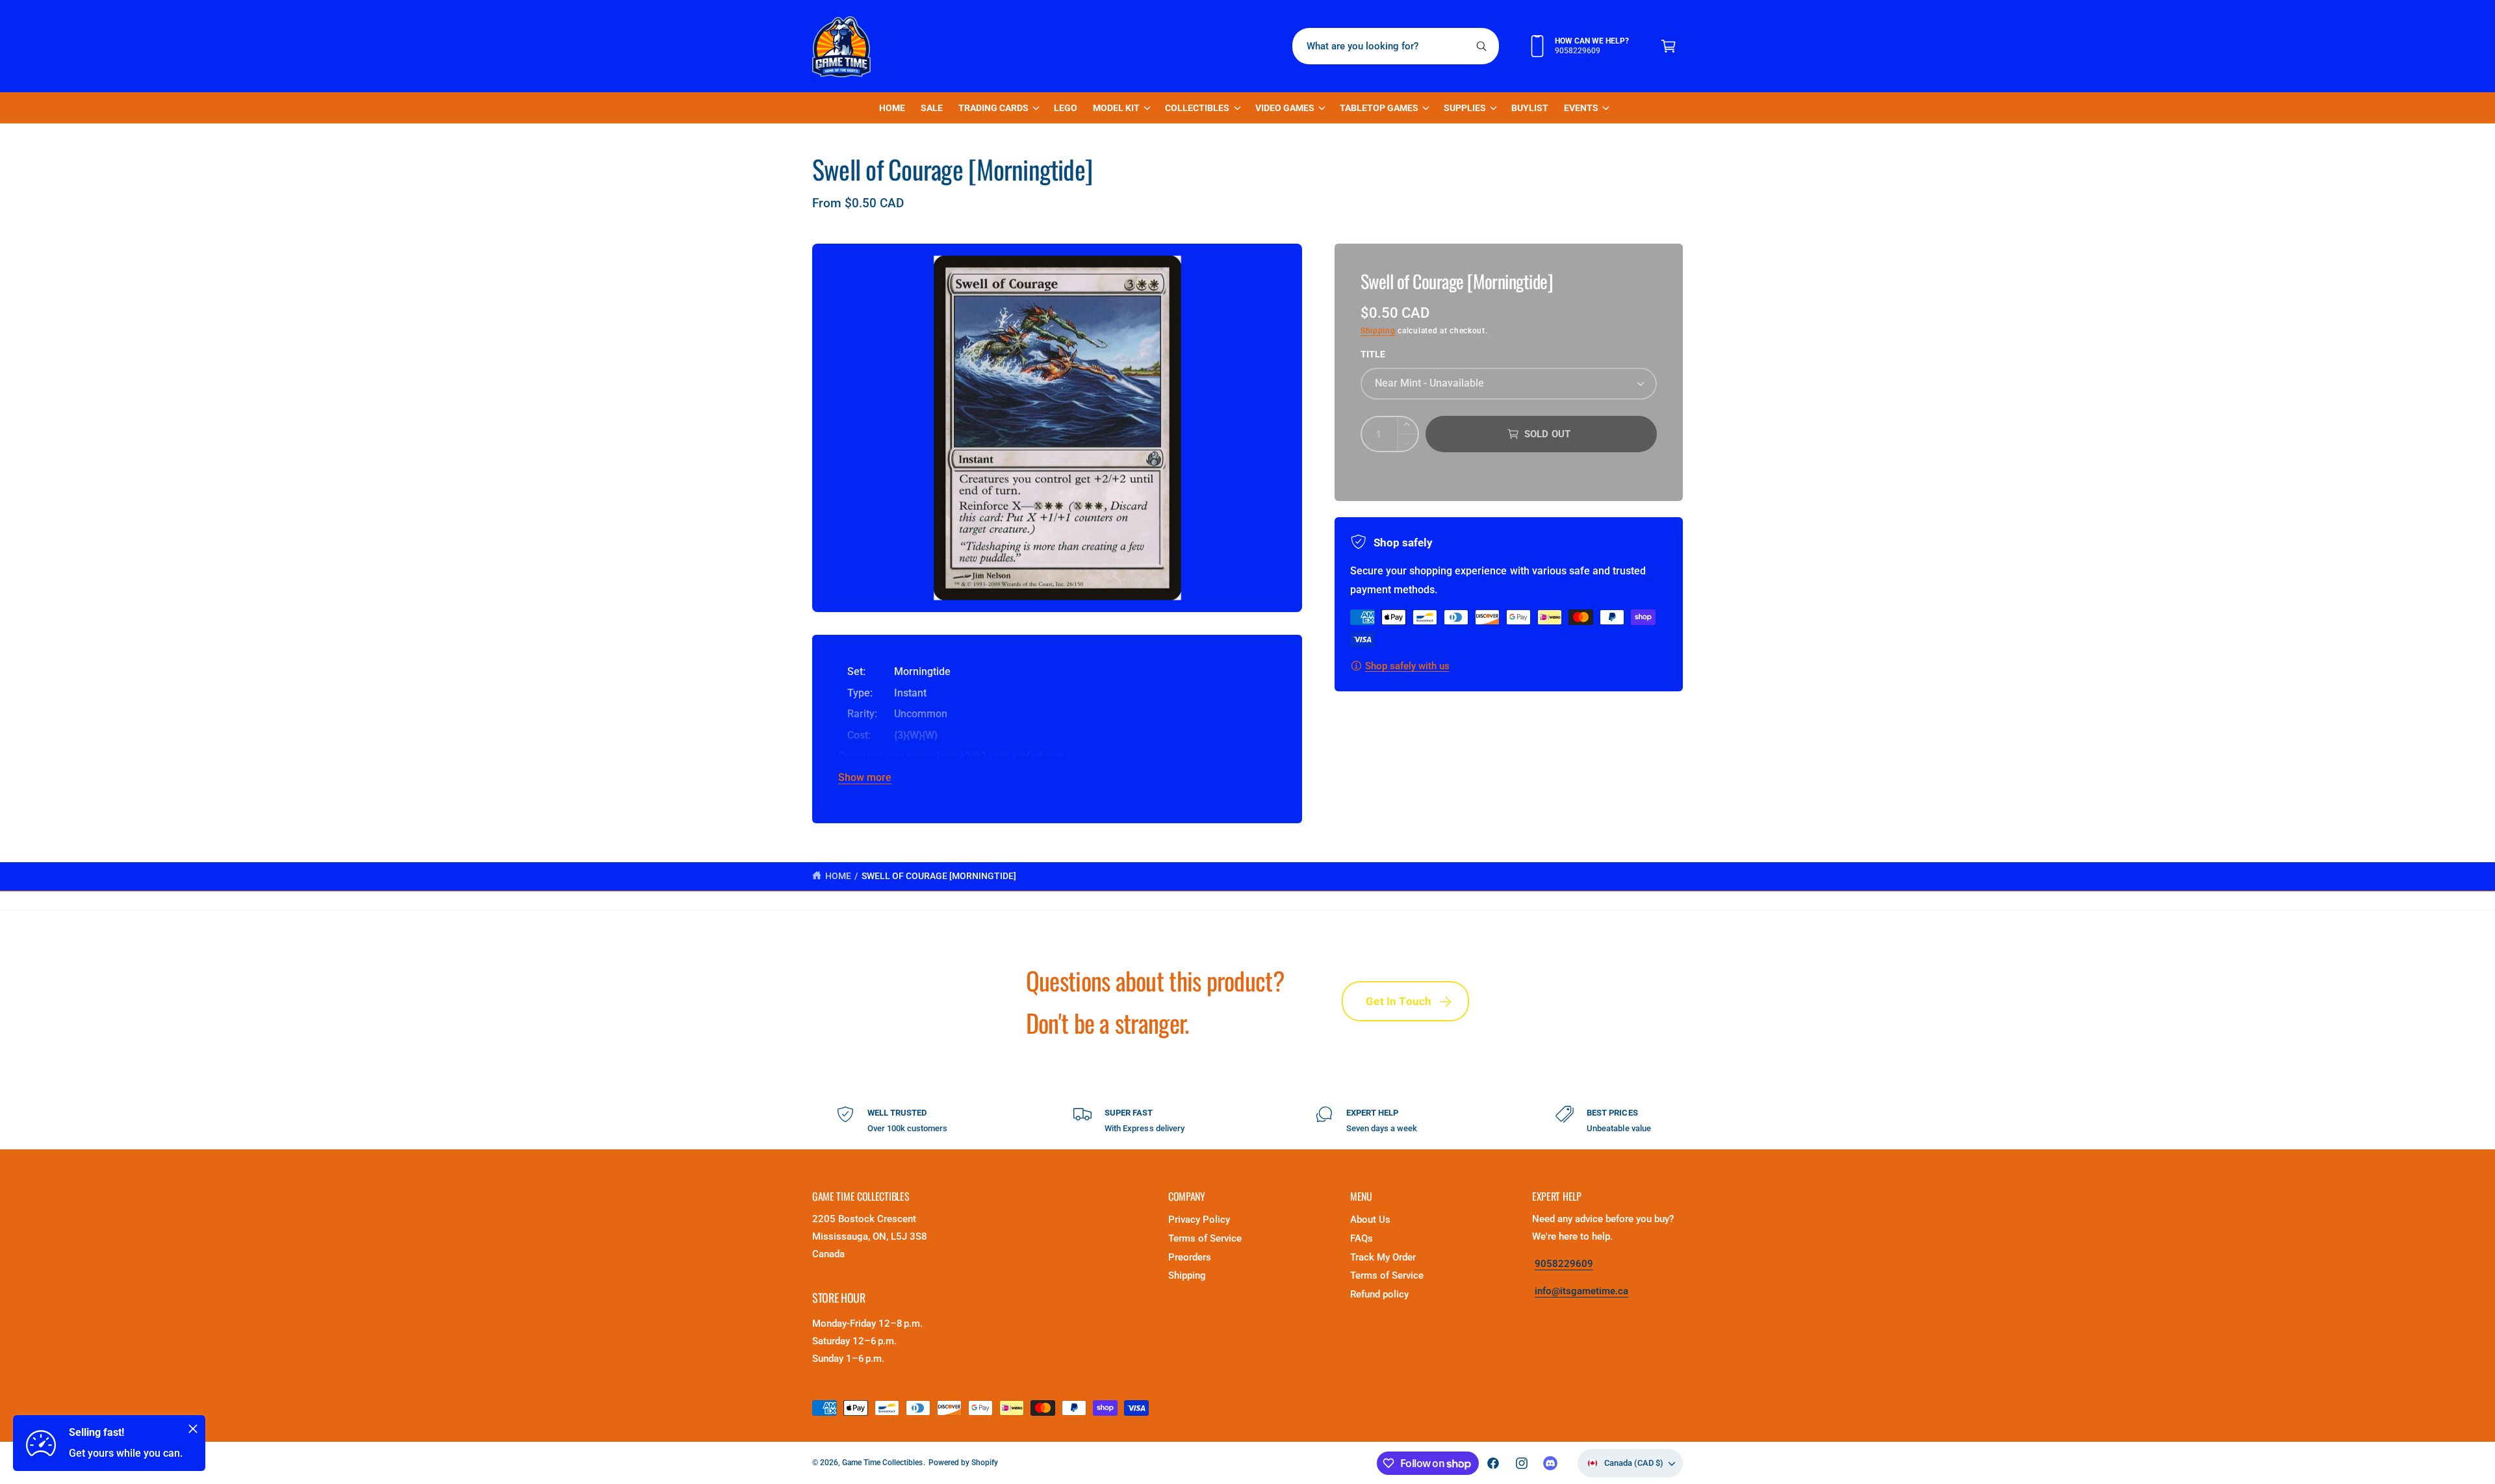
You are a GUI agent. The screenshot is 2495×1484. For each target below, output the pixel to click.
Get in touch (1399, 1001)
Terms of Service (1205, 1238)
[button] (1669, 46)
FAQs (1362, 1238)
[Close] (193, 1429)
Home (838, 876)
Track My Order (1383, 1257)
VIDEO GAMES (1285, 108)
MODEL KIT (1116, 108)
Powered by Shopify (963, 1463)
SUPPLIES (1465, 108)
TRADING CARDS (993, 108)
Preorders (1190, 1257)
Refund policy (1379, 1294)
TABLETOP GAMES (1379, 108)
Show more (865, 777)
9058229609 (1564, 1264)
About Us (1370, 1220)
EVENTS (1581, 108)
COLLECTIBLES (1197, 108)
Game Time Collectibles (882, 1463)
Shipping (1378, 331)
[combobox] (1396, 46)
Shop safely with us (1407, 666)
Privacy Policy (1199, 1220)
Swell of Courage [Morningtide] (939, 876)
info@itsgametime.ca (1581, 1291)
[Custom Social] (1550, 1463)
